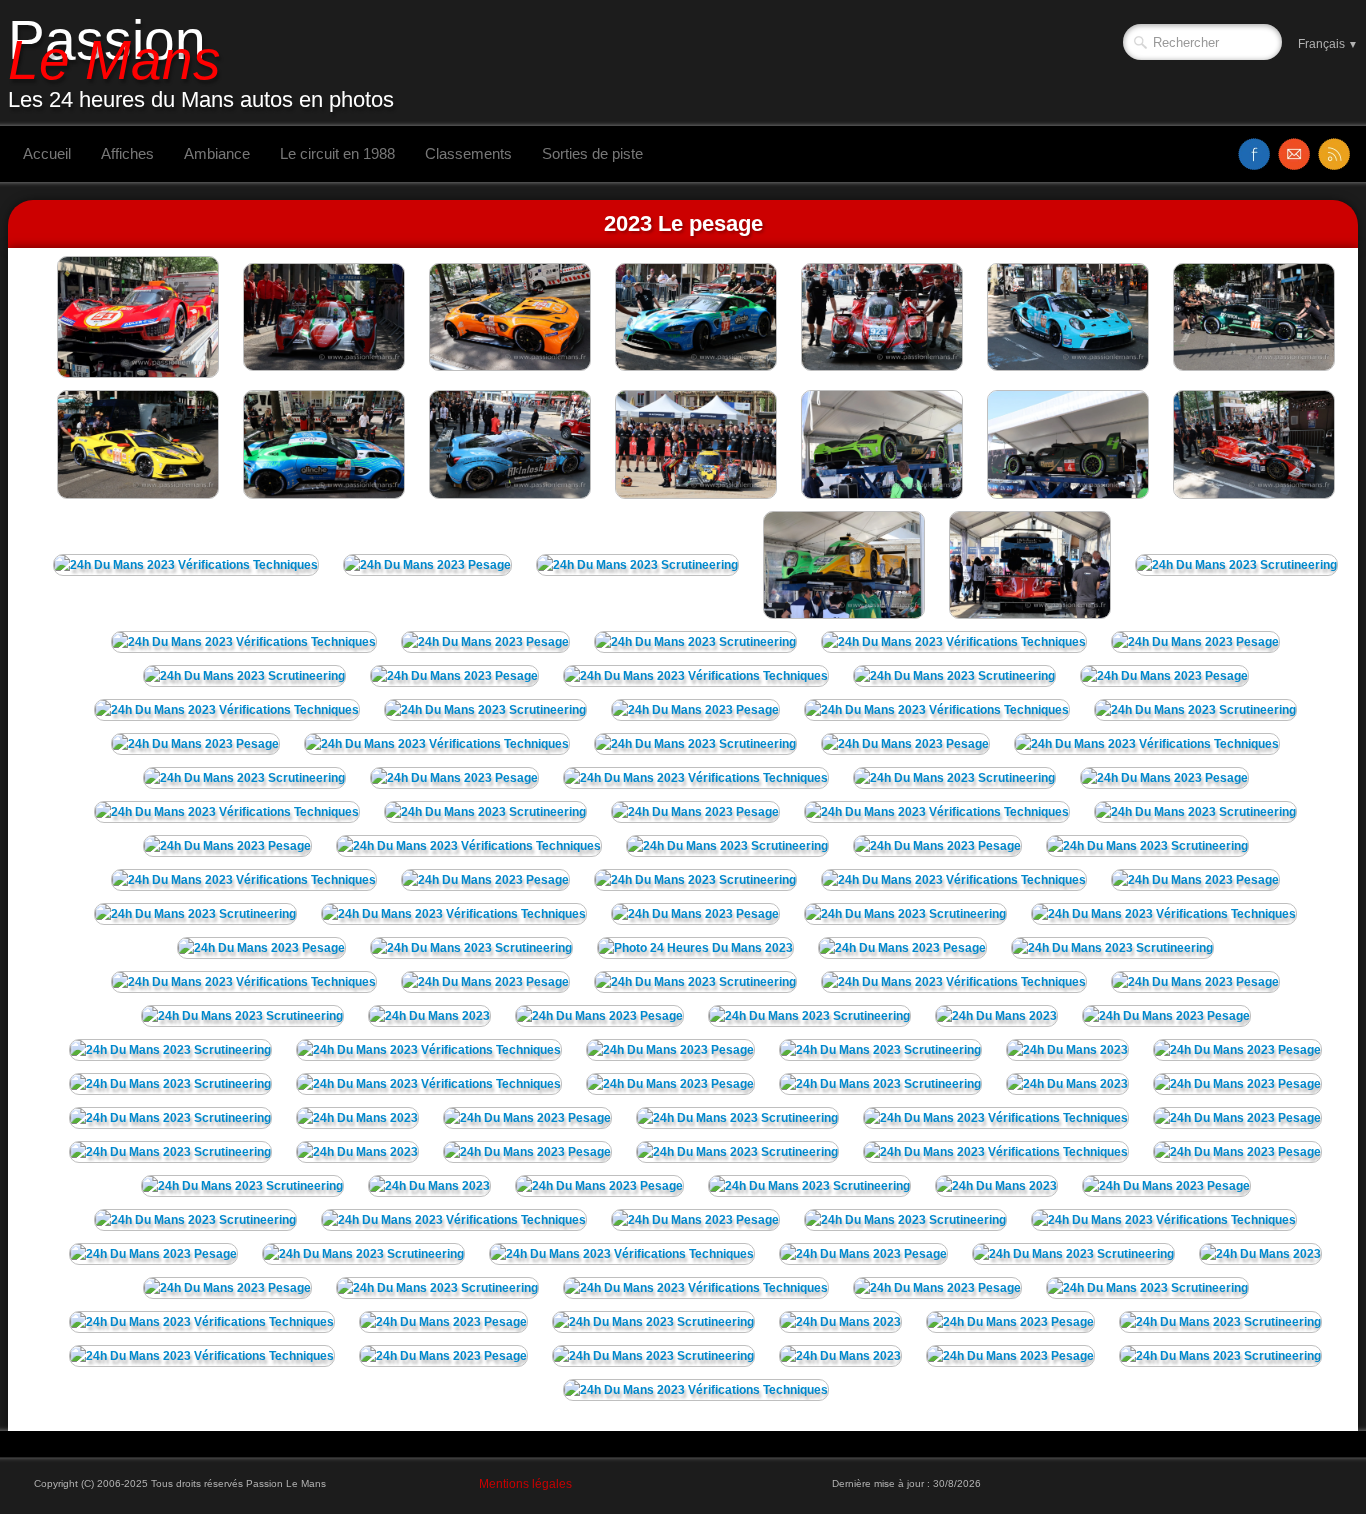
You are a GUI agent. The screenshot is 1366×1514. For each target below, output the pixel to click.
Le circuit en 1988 (337, 153)
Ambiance (217, 153)
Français (1328, 44)
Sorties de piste (592, 153)
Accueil (47, 153)
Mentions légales (525, 1484)
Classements (468, 153)
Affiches (127, 153)
